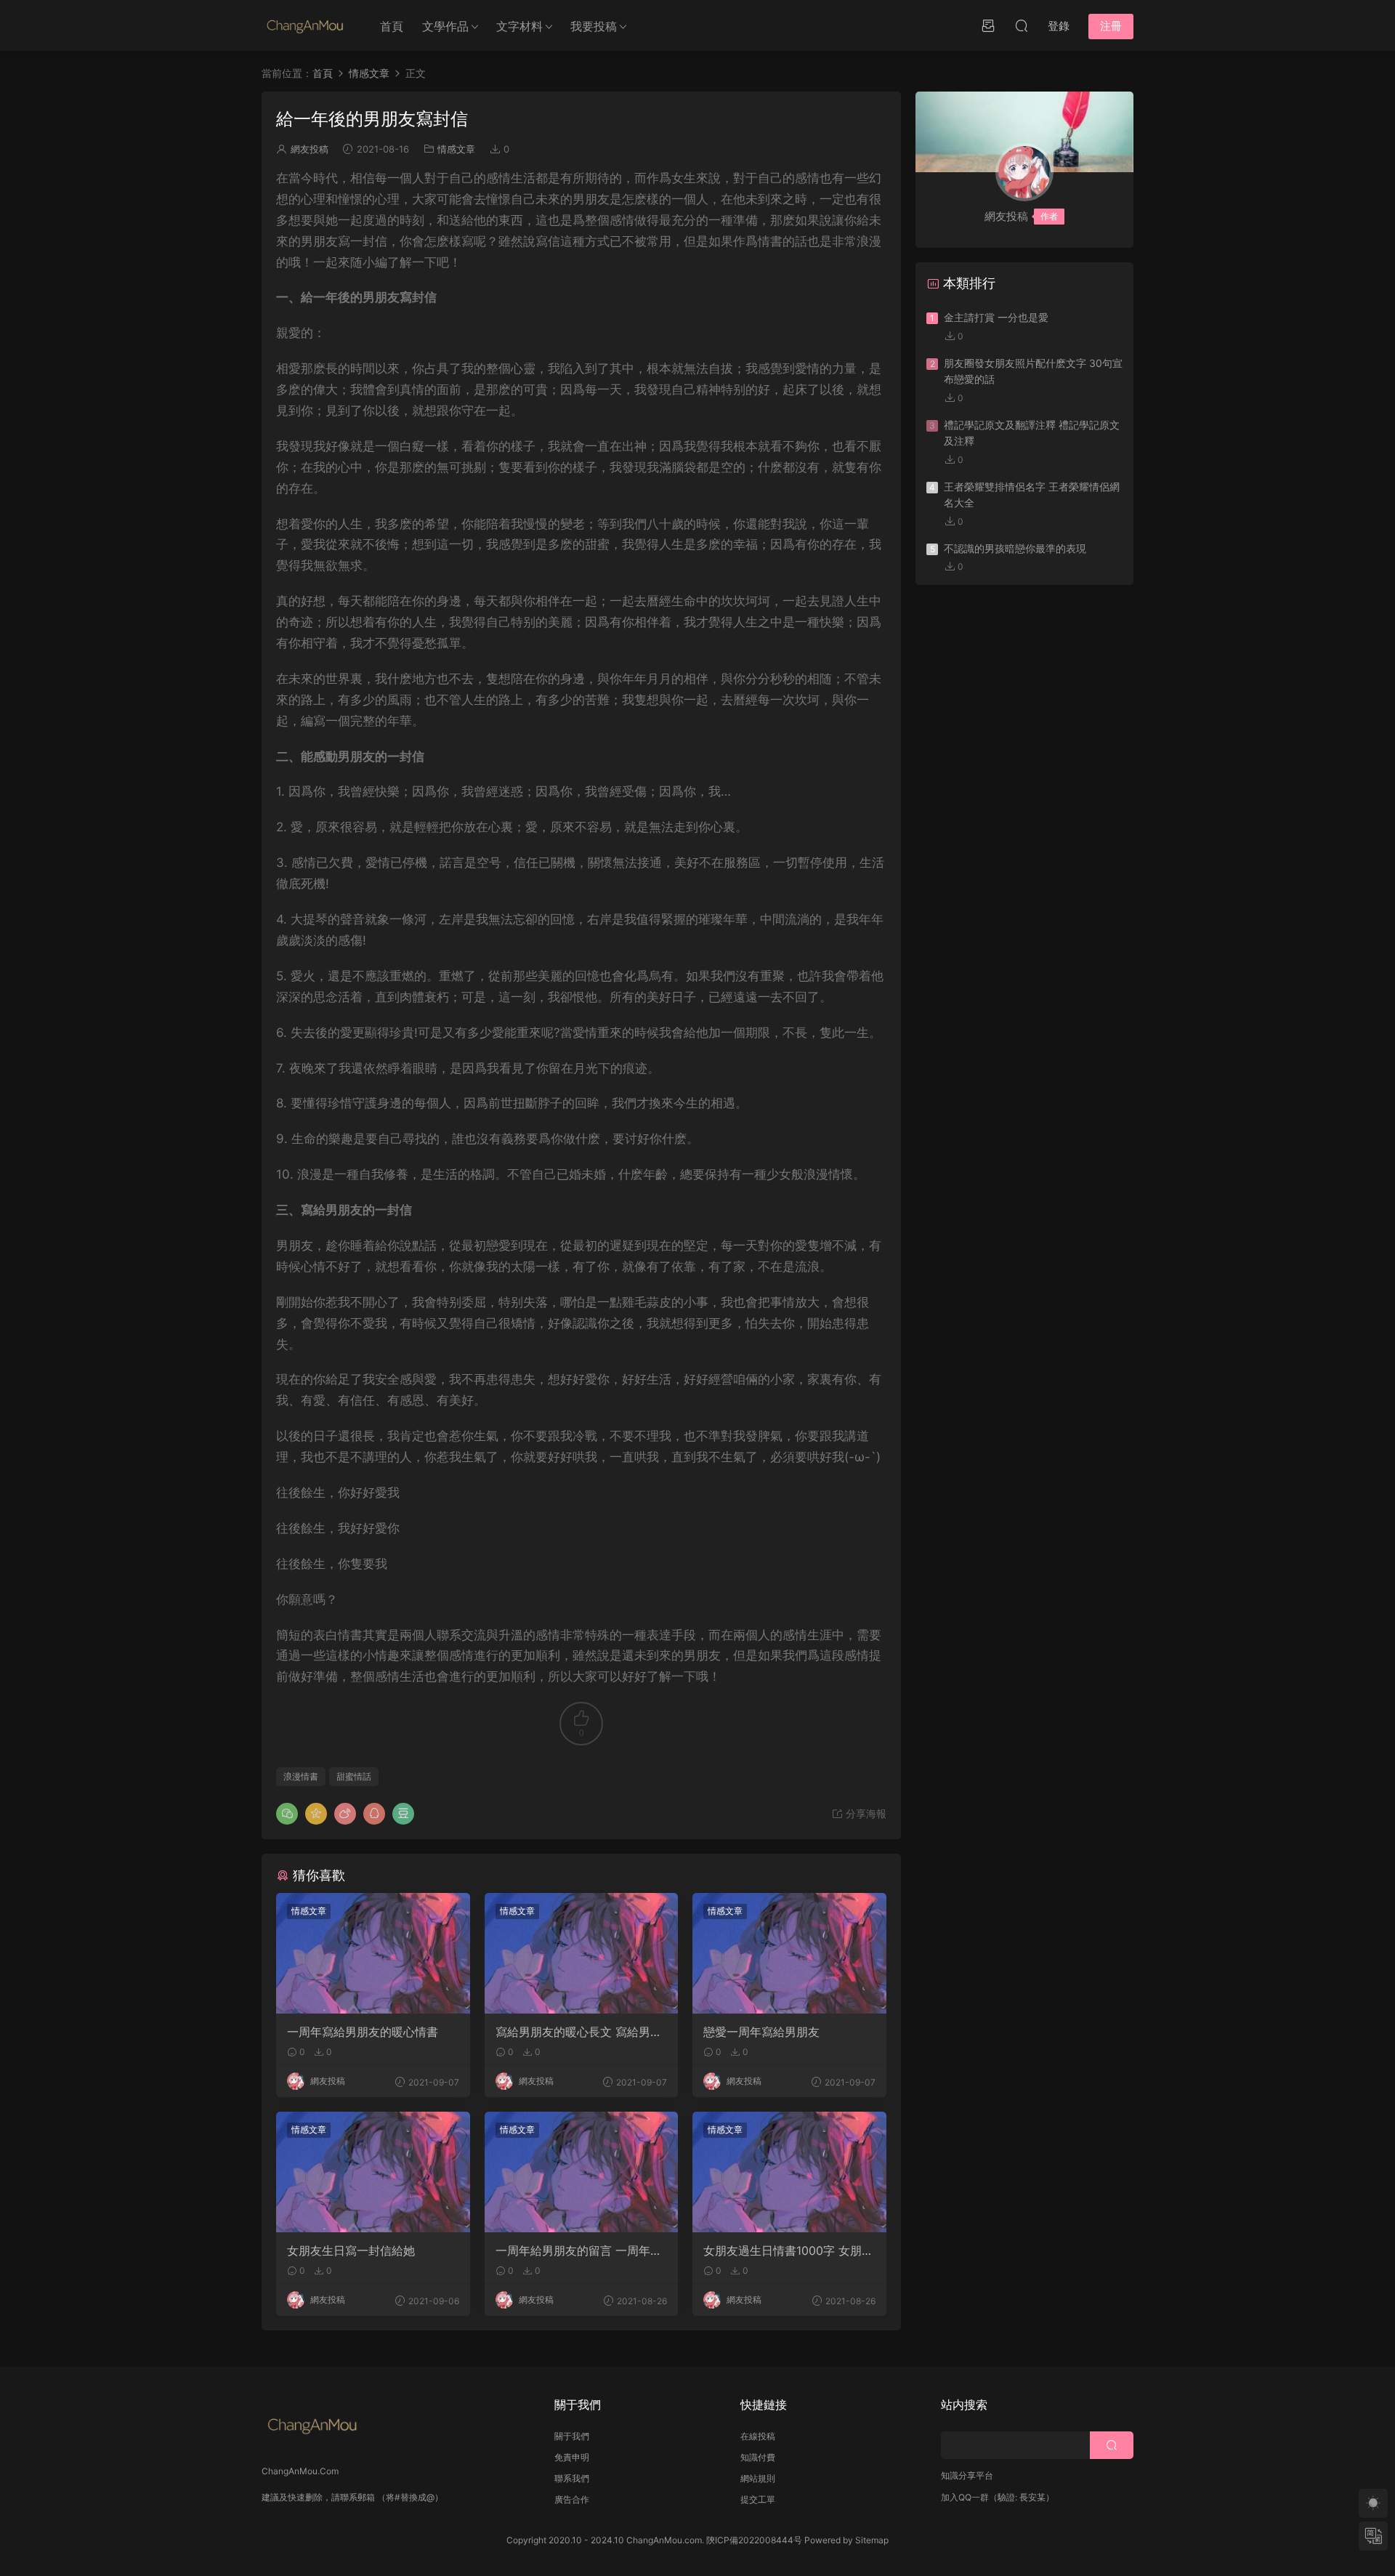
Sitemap (872, 2540)
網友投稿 (310, 149)
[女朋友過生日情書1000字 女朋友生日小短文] (789, 2172)
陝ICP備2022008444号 (754, 2540)
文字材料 (519, 26)
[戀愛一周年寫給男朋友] (789, 1953)
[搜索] (1022, 25)
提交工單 (758, 2499)
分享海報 (865, 1813)
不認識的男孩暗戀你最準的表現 (1015, 548)
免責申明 (572, 2457)
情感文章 (456, 149)
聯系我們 (572, 2478)
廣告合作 (572, 2499)
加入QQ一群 (965, 2497)
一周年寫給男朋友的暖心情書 (363, 2032)
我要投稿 (594, 26)
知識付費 (758, 2457)
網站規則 (758, 2478)
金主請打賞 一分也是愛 (996, 317)
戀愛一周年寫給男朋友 (761, 2032)
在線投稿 (758, 2436)
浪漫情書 (301, 1776)
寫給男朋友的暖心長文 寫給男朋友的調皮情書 (579, 2032)
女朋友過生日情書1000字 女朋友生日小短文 (788, 2250)
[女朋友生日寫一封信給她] (373, 2172)
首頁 (392, 26)
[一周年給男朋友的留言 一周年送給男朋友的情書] (582, 2172)
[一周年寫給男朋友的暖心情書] (373, 1953)
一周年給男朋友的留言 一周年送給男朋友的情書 (579, 2250)
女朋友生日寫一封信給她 (351, 2250)
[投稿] (988, 25)
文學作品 (445, 26)
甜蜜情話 (354, 1776)
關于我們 (572, 2436)
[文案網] (305, 25)
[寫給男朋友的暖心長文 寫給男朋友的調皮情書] (582, 1953)
